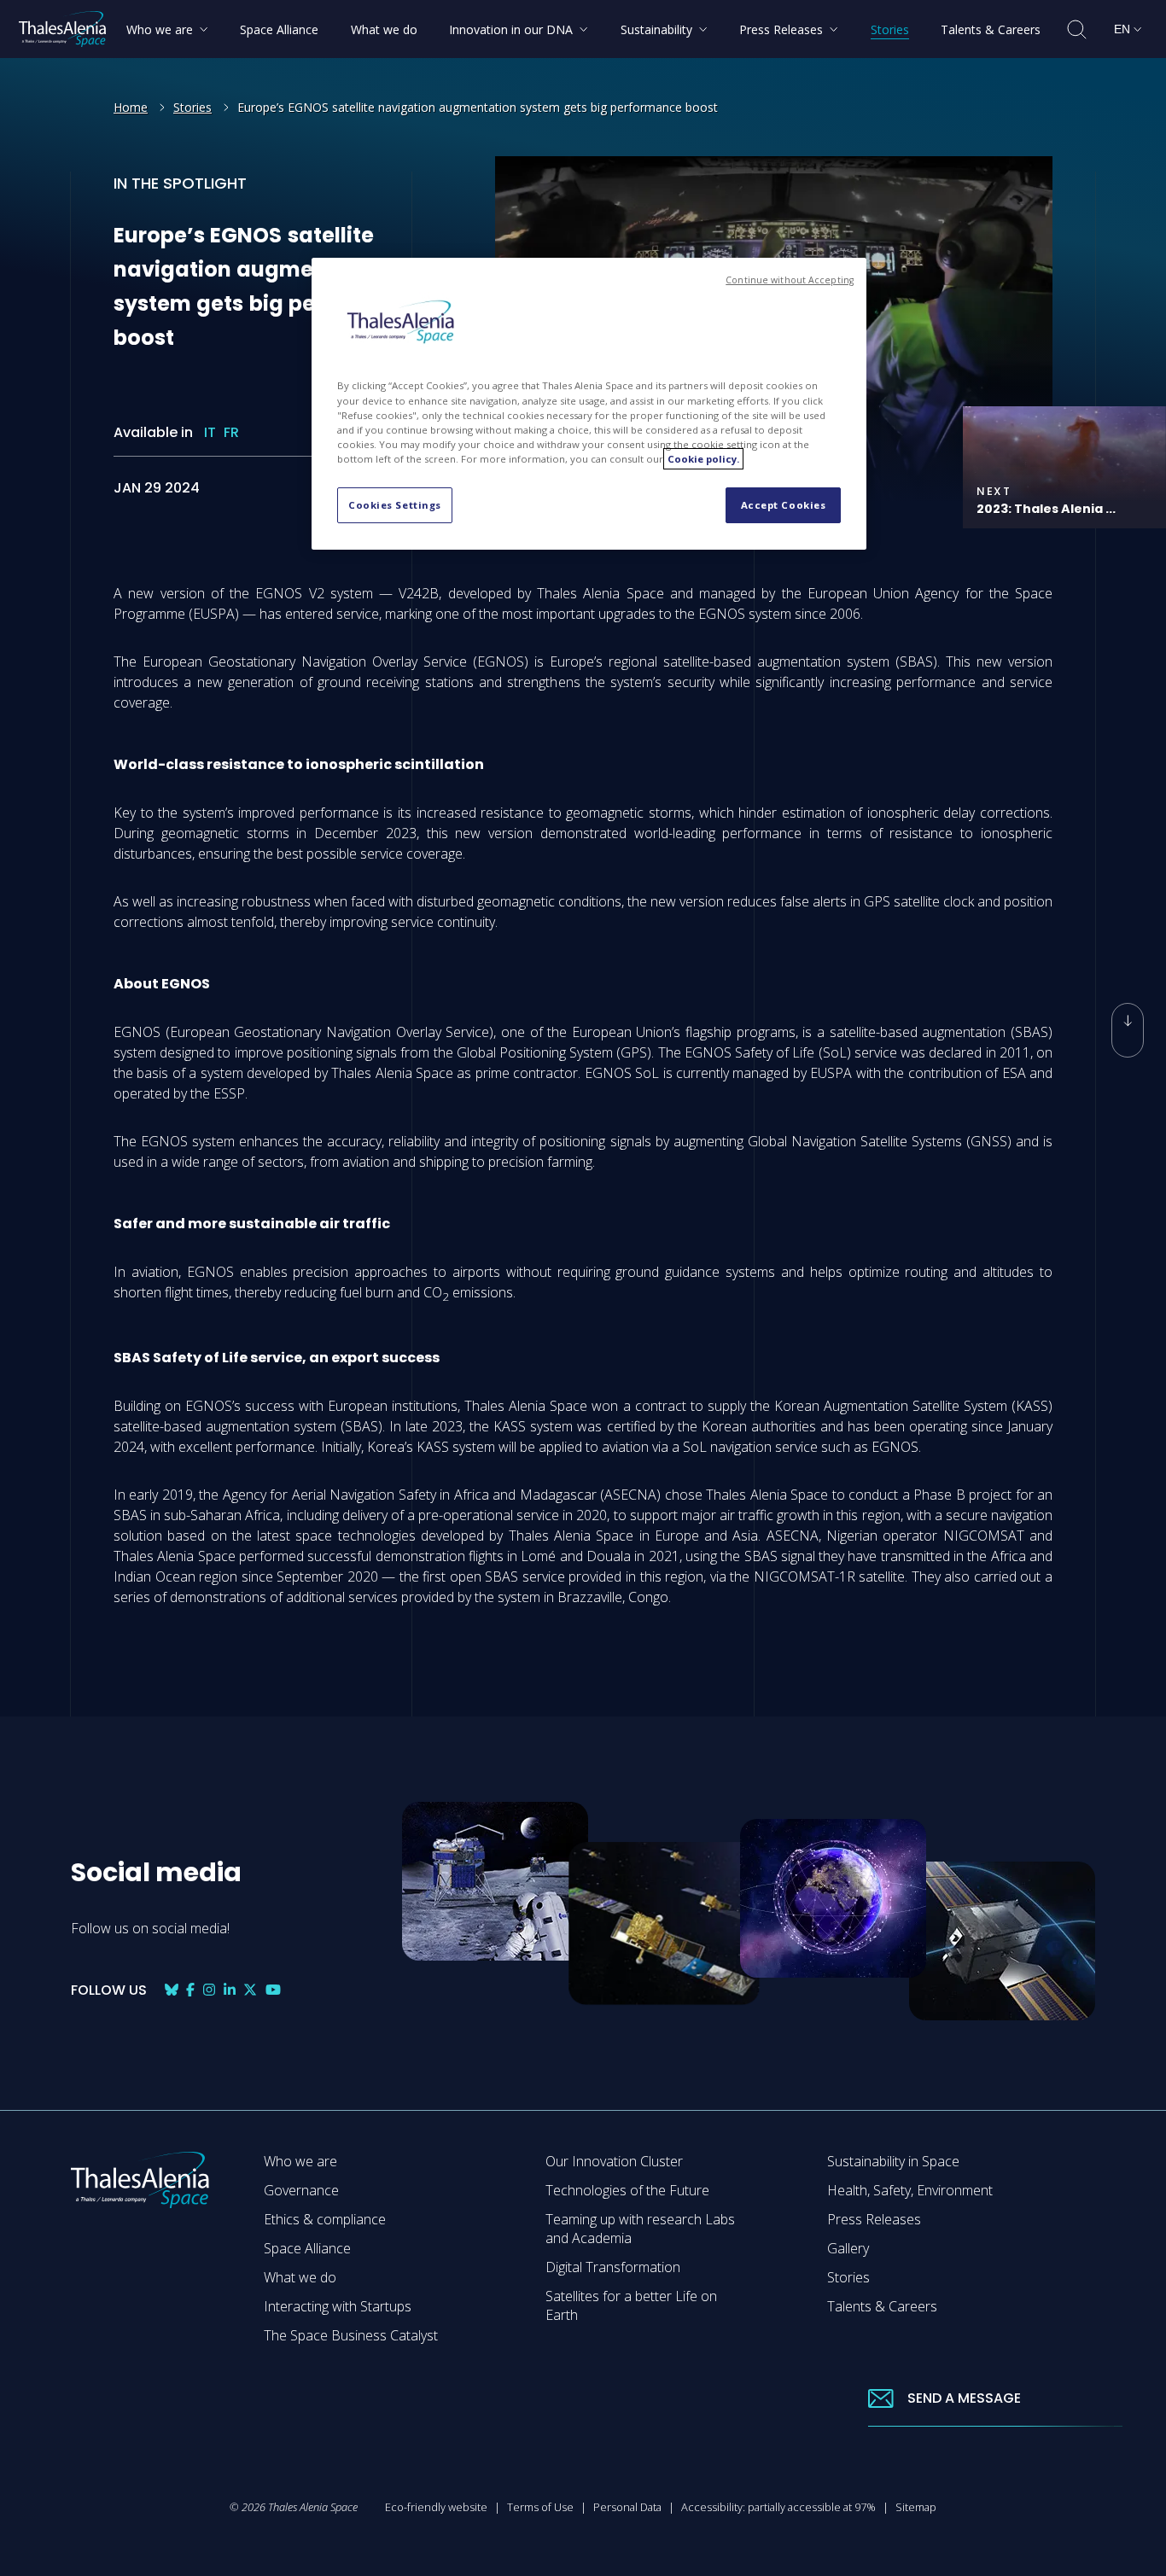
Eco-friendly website (436, 2507)
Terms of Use (540, 2507)
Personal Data (627, 2507)
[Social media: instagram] (209, 1990)
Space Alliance (307, 2248)
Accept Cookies (784, 505)
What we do (300, 2277)
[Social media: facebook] (190, 1990)
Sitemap (916, 2507)
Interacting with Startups (338, 2306)
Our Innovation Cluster (614, 2161)
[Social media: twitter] (250, 1990)
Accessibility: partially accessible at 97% (778, 2507)
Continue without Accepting (790, 280)
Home (131, 107)
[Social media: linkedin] (230, 1990)
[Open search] (1077, 29)
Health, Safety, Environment (910, 2190)
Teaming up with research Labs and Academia (640, 2229)
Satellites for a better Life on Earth (631, 2305)
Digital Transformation (613, 2267)
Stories (192, 107)
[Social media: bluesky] (172, 1990)
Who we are (300, 2161)
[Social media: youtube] (273, 1990)
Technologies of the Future (627, 2190)
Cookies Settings (395, 505)
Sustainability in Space (893, 2161)
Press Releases (874, 2219)
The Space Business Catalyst (351, 2335)
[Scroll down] (1128, 1030)
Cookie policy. (703, 459)
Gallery (848, 2248)
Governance (301, 2190)
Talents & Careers (882, 2306)
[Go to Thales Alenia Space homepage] (62, 29)
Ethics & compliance (325, 2219)
